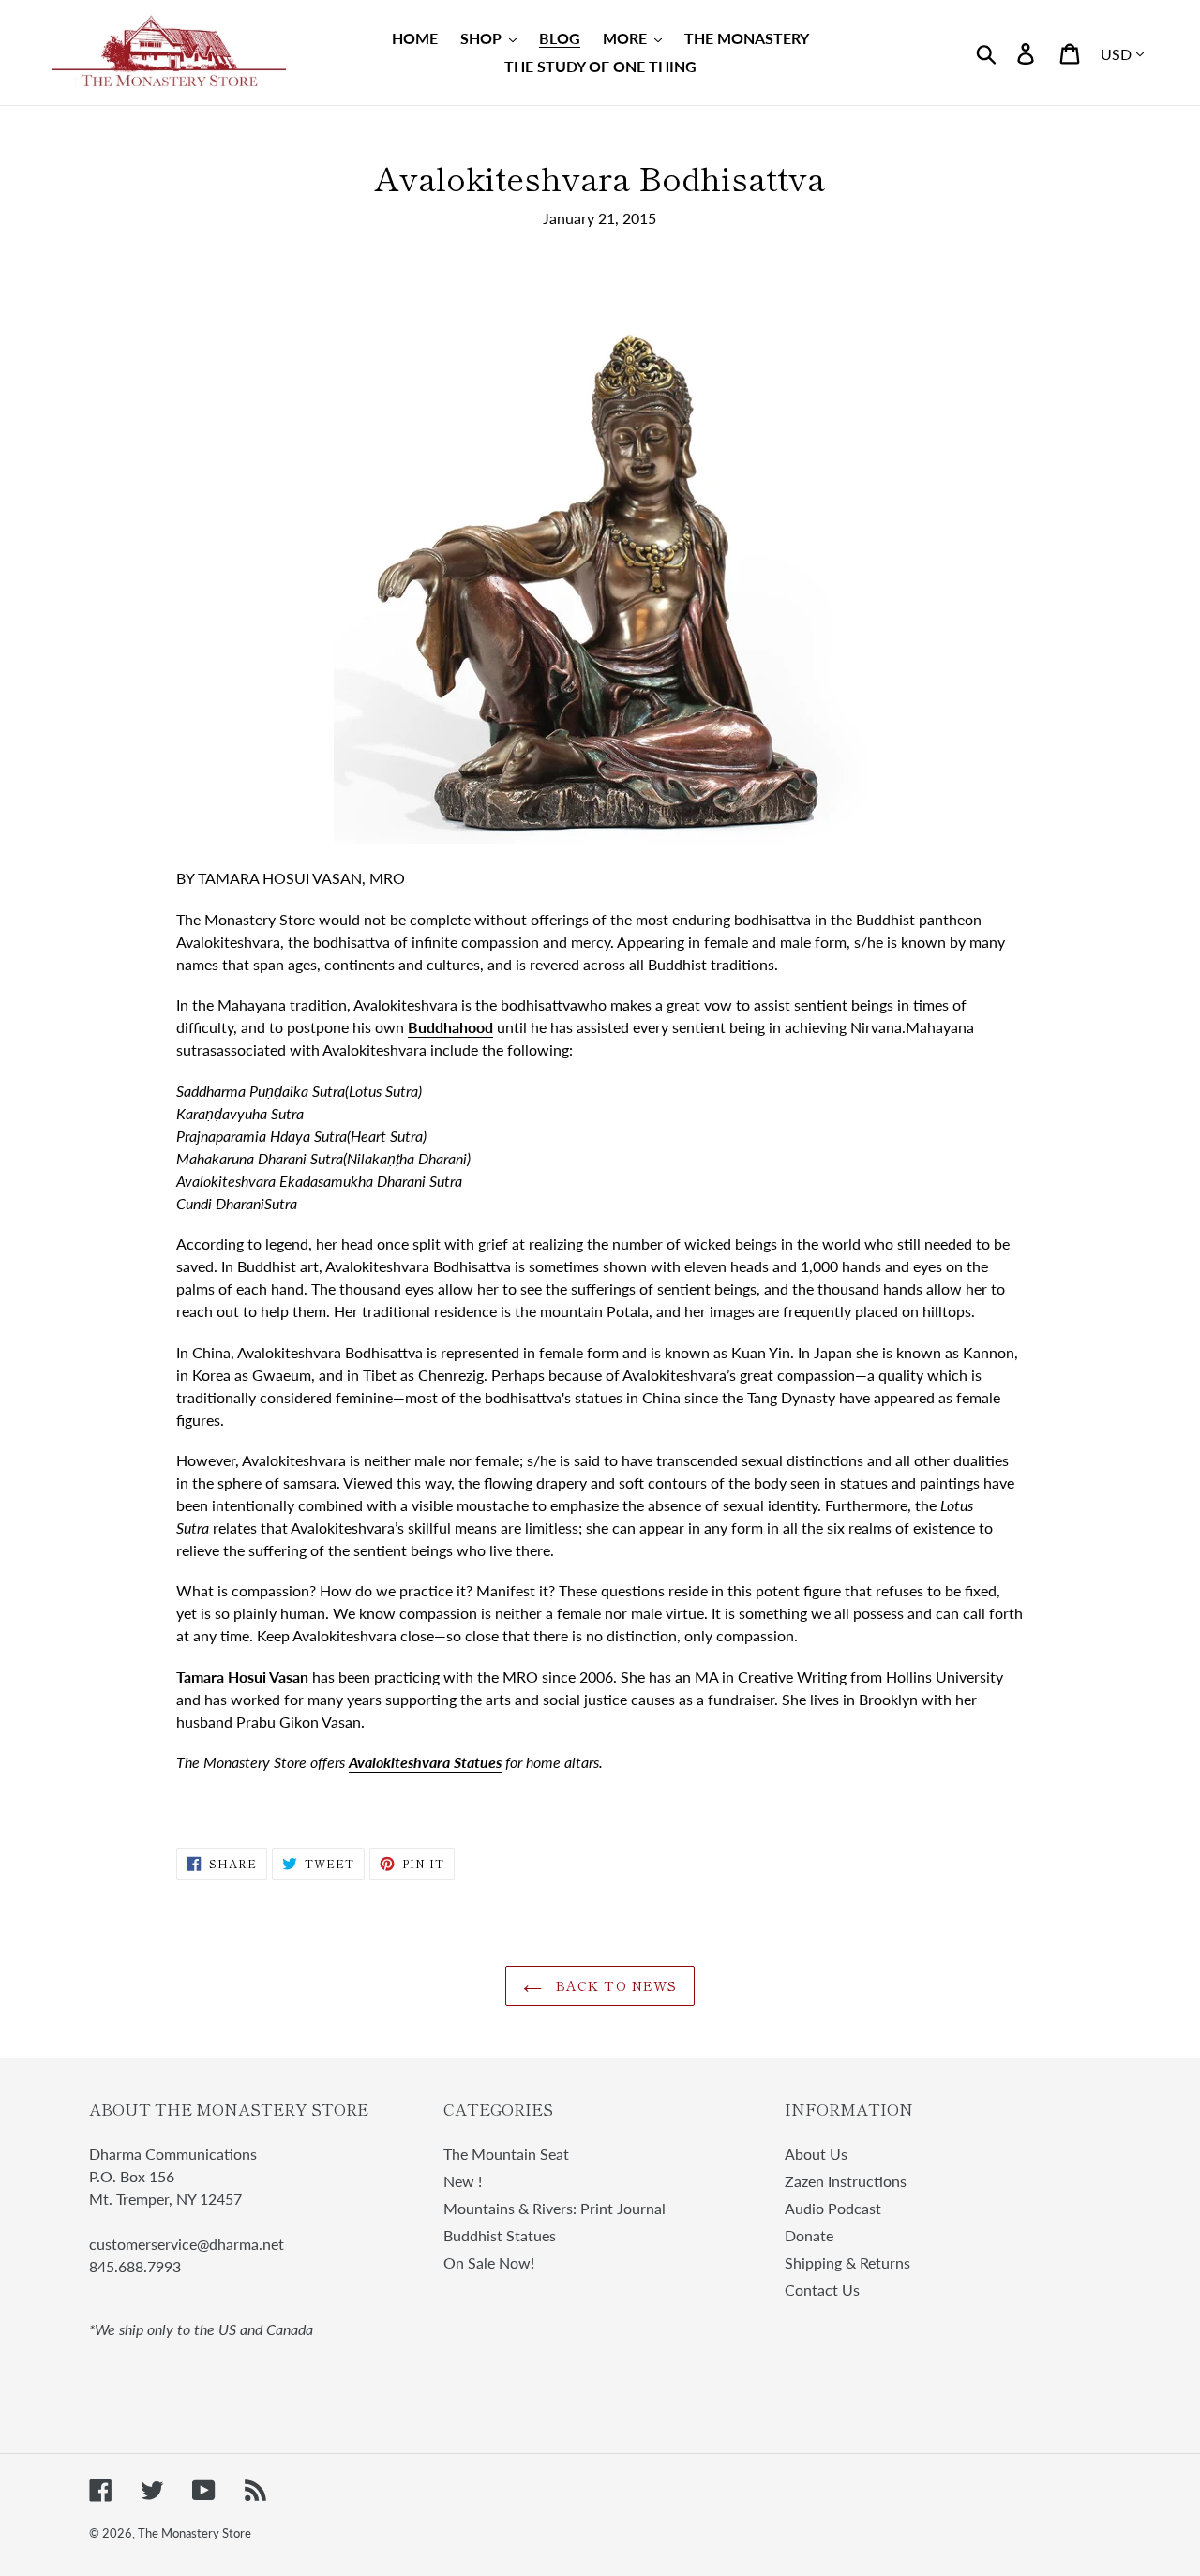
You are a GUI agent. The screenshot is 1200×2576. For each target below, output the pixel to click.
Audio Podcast (833, 2208)
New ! (463, 2181)
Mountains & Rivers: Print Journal (555, 2208)
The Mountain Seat (506, 2154)
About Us (816, 2154)
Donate (809, 2235)
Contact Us (822, 2290)
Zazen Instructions (846, 2181)
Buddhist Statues (500, 2235)
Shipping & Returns (847, 2262)
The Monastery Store (195, 2533)
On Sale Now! (489, 2262)
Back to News (615, 1985)
